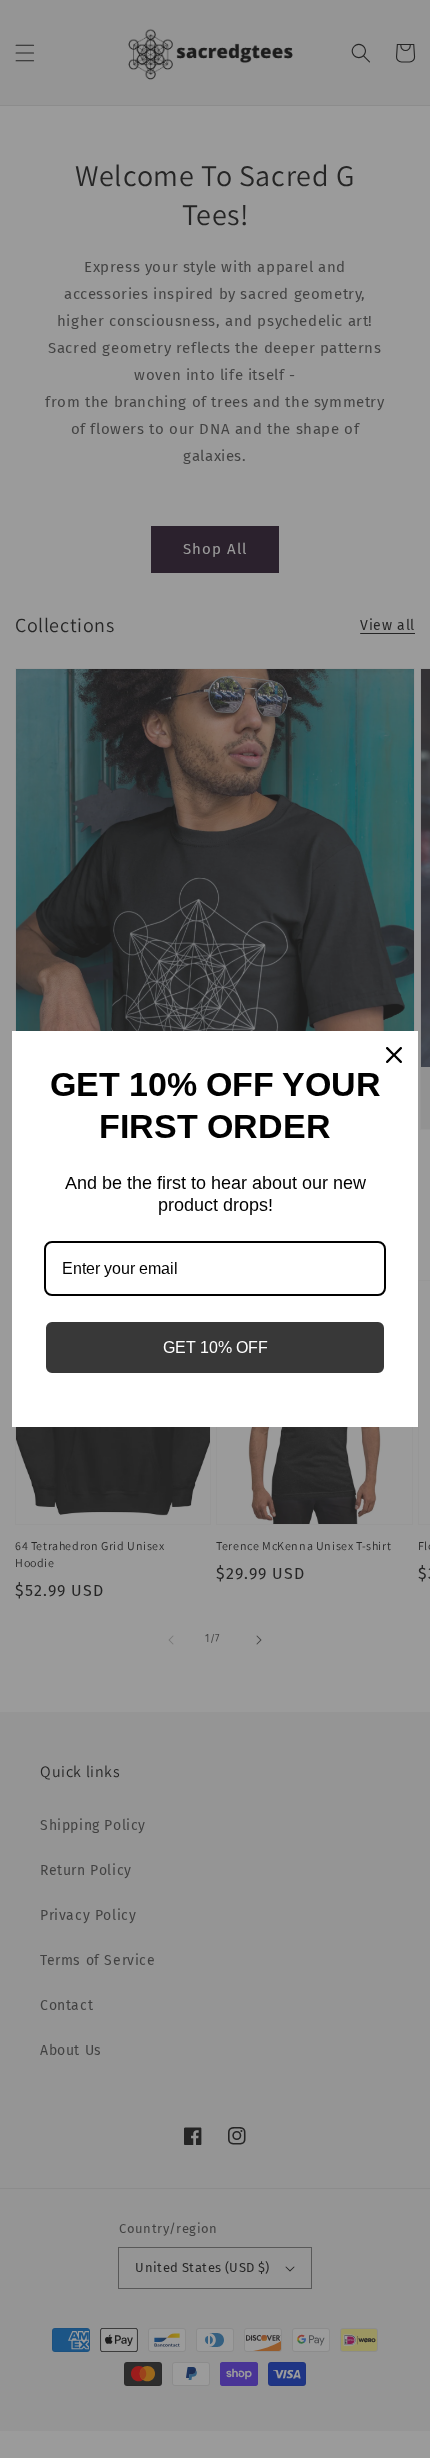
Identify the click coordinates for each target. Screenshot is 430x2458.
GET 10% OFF (215, 1347)
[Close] (394, 1055)
